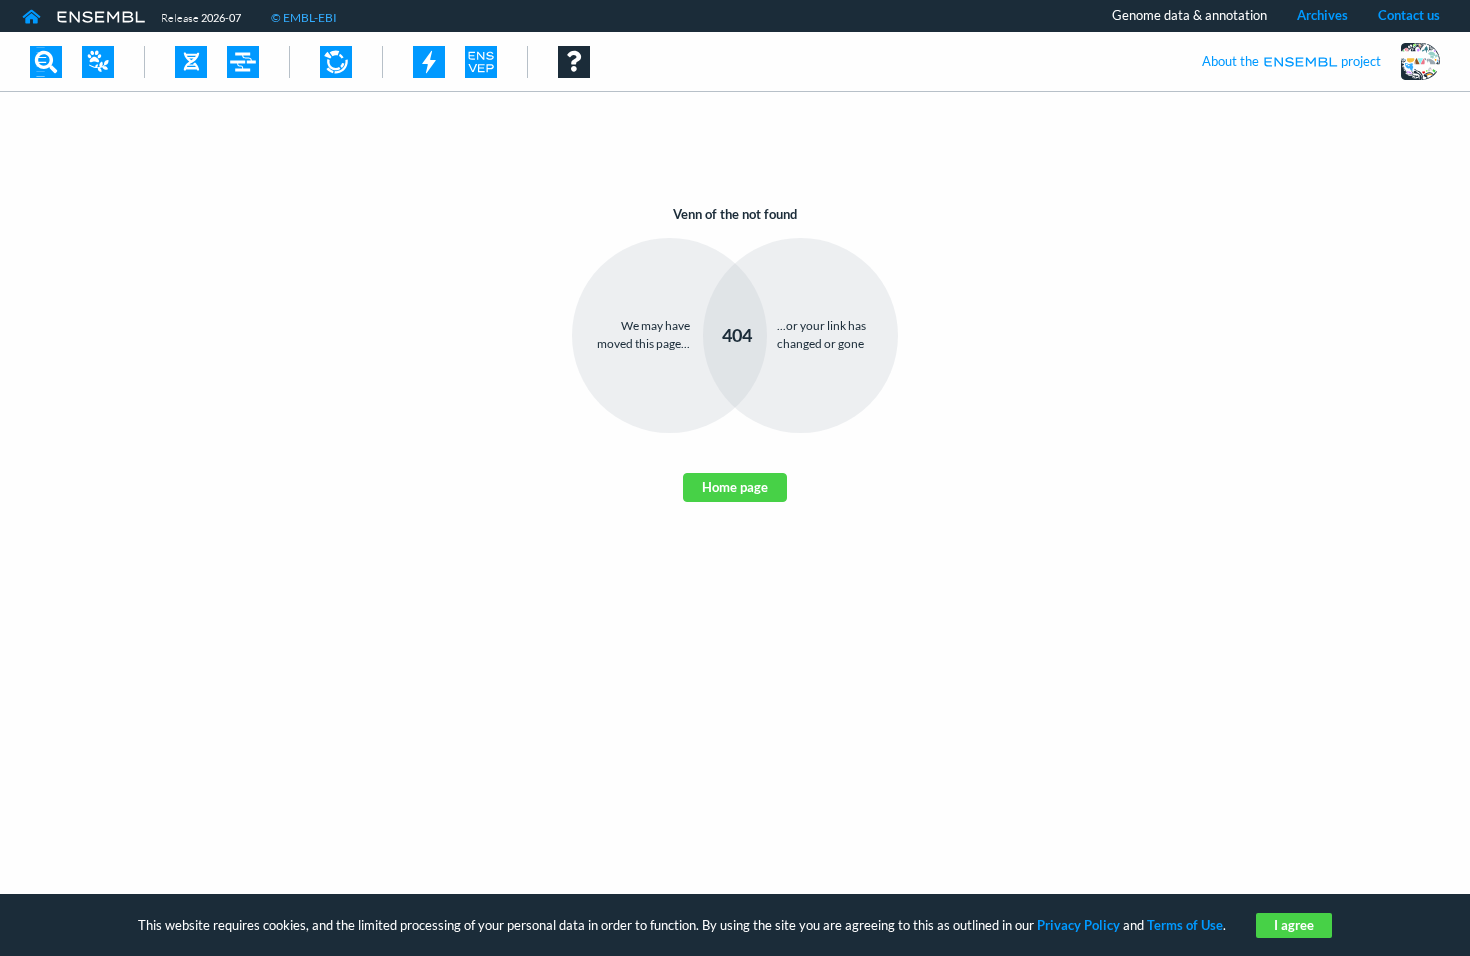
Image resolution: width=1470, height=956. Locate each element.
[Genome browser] (191, 62)
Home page (735, 487)
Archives (1322, 15)
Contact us (1409, 15)
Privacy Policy (1078, 925)
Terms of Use (1185, 925)
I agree (1294, 925)
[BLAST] (429, 62)
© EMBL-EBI (304, 17)
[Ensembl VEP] (481, 62)
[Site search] (46, 62)
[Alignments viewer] (243, 62)
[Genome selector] (98, 62)
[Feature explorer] (336, 62)
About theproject (1291, 61)
